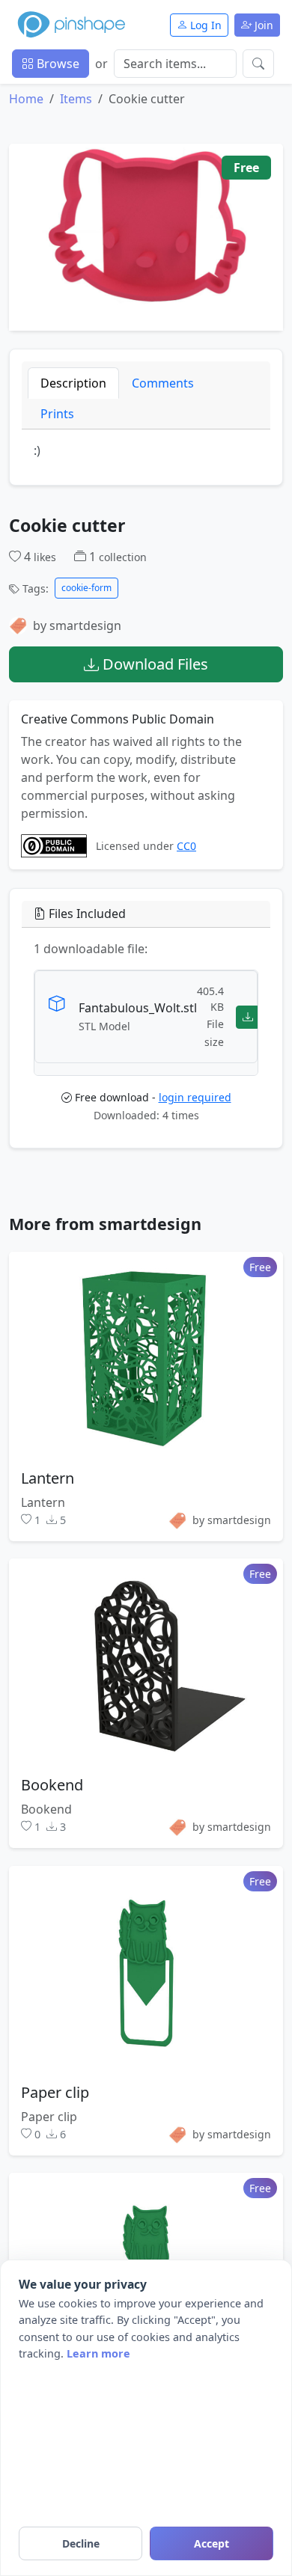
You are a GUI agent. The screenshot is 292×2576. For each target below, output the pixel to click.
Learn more (98, 2353)
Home (26, 99)
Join (262, 25)
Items (76, 99)
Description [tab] (73, 383)
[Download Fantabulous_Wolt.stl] (248, 1016)
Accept (212, 2543)
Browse (57, 64)
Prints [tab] (57, 414)
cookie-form (86, 588)
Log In (204, 25)
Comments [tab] (163, 383)
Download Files (153, 664)
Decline (81, 2543)
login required (195, 1097)
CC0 (186, 847)
